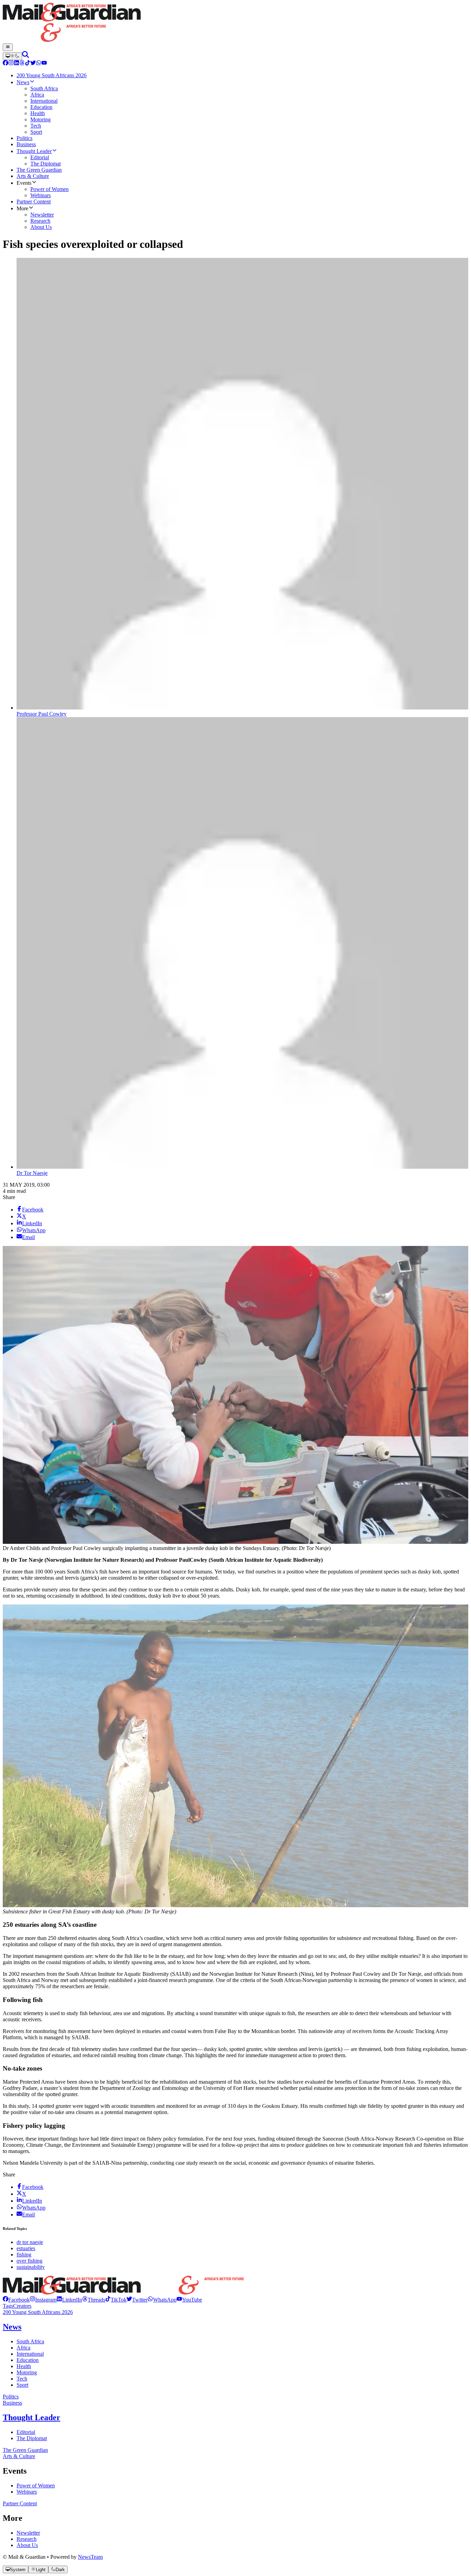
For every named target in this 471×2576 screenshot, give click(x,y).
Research (27, 2539)
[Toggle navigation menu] (8, 47)
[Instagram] (11, 64)
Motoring (27, 2372)
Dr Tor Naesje (32, 1173)
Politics (11, 2397)
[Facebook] (6, 64)
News (12, 2327)
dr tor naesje (30, 2242)
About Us (27, 2545)
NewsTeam (90, 2557)
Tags (8, 2306)
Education (28, 2360)
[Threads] (22, 64)
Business (12, 2403)
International (30, 2354)
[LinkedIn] (17, 64)
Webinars (27, 2492)
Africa (23, 2348)
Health (24, 2366)
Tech (22, 2379)
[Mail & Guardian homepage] (235, 23)
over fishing (29, 2261)
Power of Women (36, 2486)
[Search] (26, 56)
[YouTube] (44, 64)
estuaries (26, 2248)
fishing (24, 2255)
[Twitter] (33, 64)
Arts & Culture (19, 2456)
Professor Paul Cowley (42, 714)
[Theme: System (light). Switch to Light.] (12, 56)
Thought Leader (32, 2417)
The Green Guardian (25, 2450)
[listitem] (16, 2300)
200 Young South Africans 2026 (38, 2312)
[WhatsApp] (39, 64)
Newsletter (28, 2533)
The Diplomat (32, 2438)
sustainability (31, 2267)
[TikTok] (28, 64)
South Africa (30, 2341)
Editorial (26, 2432)
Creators (22, 2306)
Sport (22, 2385)
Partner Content (20, 2503)
